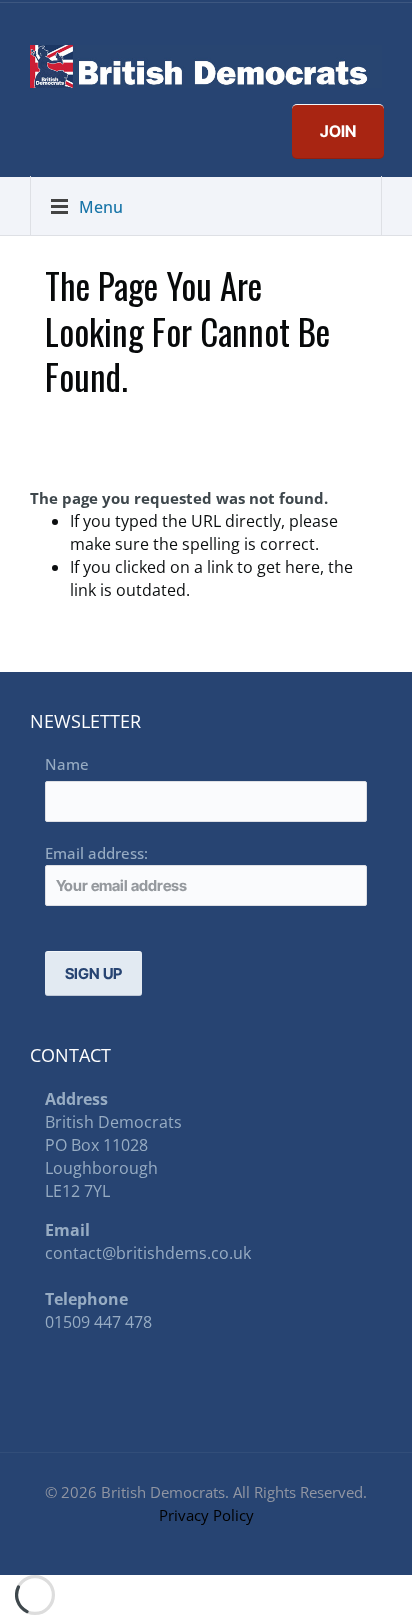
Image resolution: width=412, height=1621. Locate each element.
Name (67, 764)
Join (338, 131)
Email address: (96, 853)
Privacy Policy (206, 1515)
